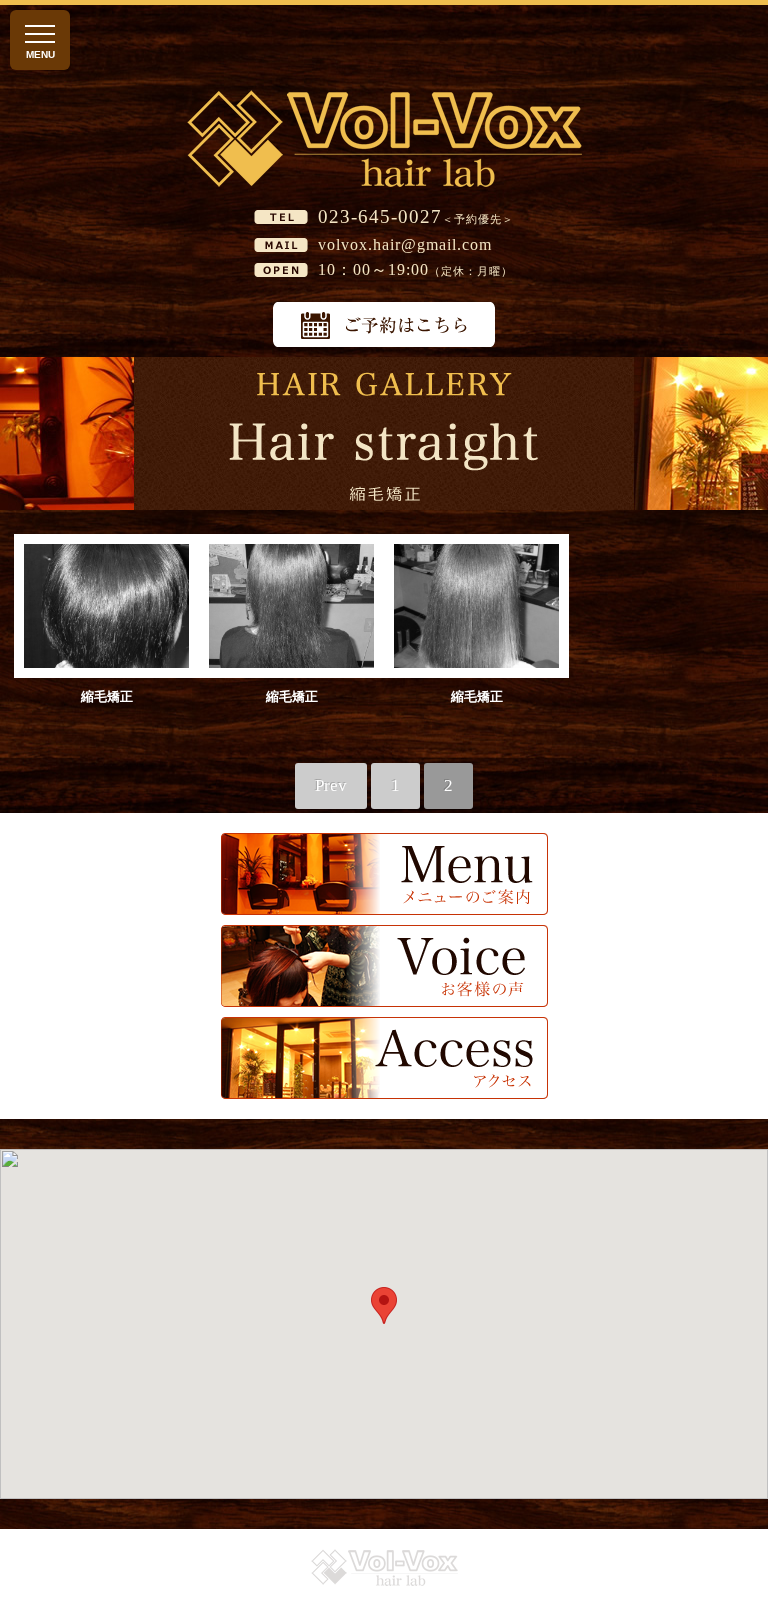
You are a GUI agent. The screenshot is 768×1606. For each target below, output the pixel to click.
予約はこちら (384, 324)
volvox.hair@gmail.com (405, 244)
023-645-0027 (380, 216)
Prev (331, 785)
